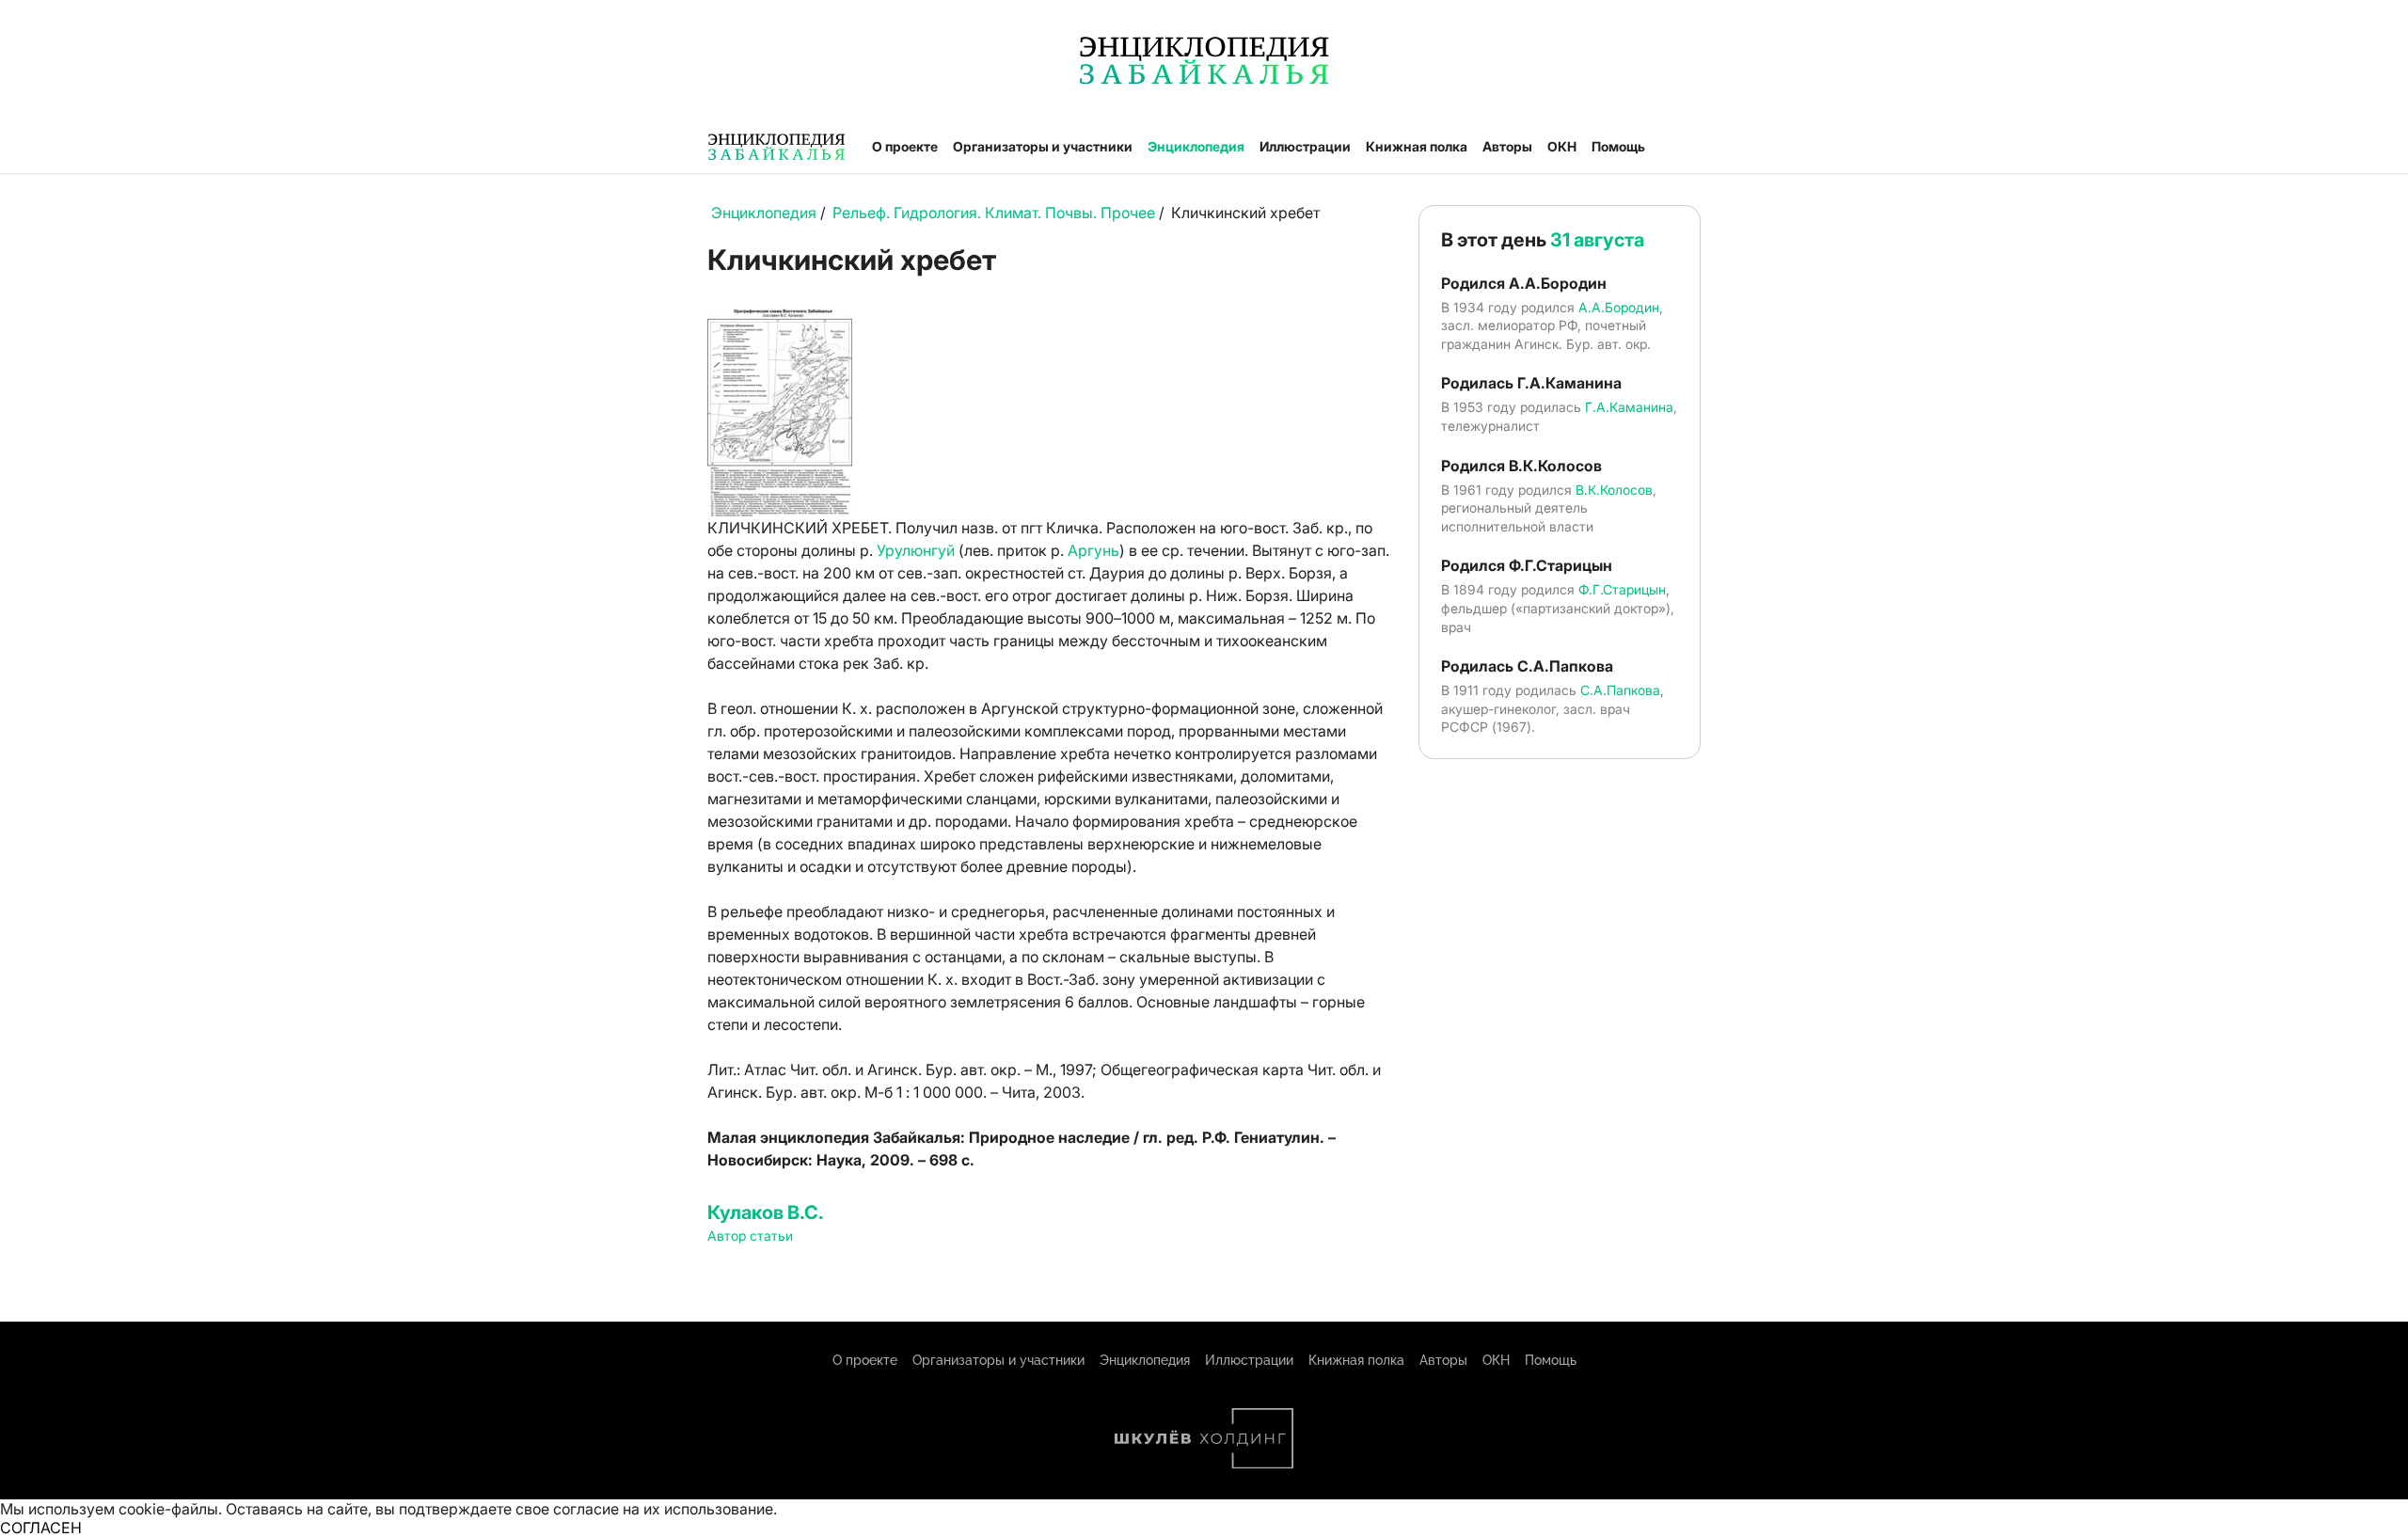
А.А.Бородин (1619, 307)
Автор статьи (750, 1236)
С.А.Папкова (1620, 690)
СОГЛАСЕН (41, 1528)
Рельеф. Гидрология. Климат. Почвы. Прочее (994, 213)
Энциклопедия (1196, 146)
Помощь (1618, 146)
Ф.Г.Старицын (1622, 589)
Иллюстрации (1305, 146)
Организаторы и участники (1043, 146)
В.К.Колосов (1614, 490)
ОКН (1562, 146)
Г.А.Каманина (1629, 407)
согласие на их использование (663, 1509)
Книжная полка (1417, 146)
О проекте (905, 146)
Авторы (1507, 146)
